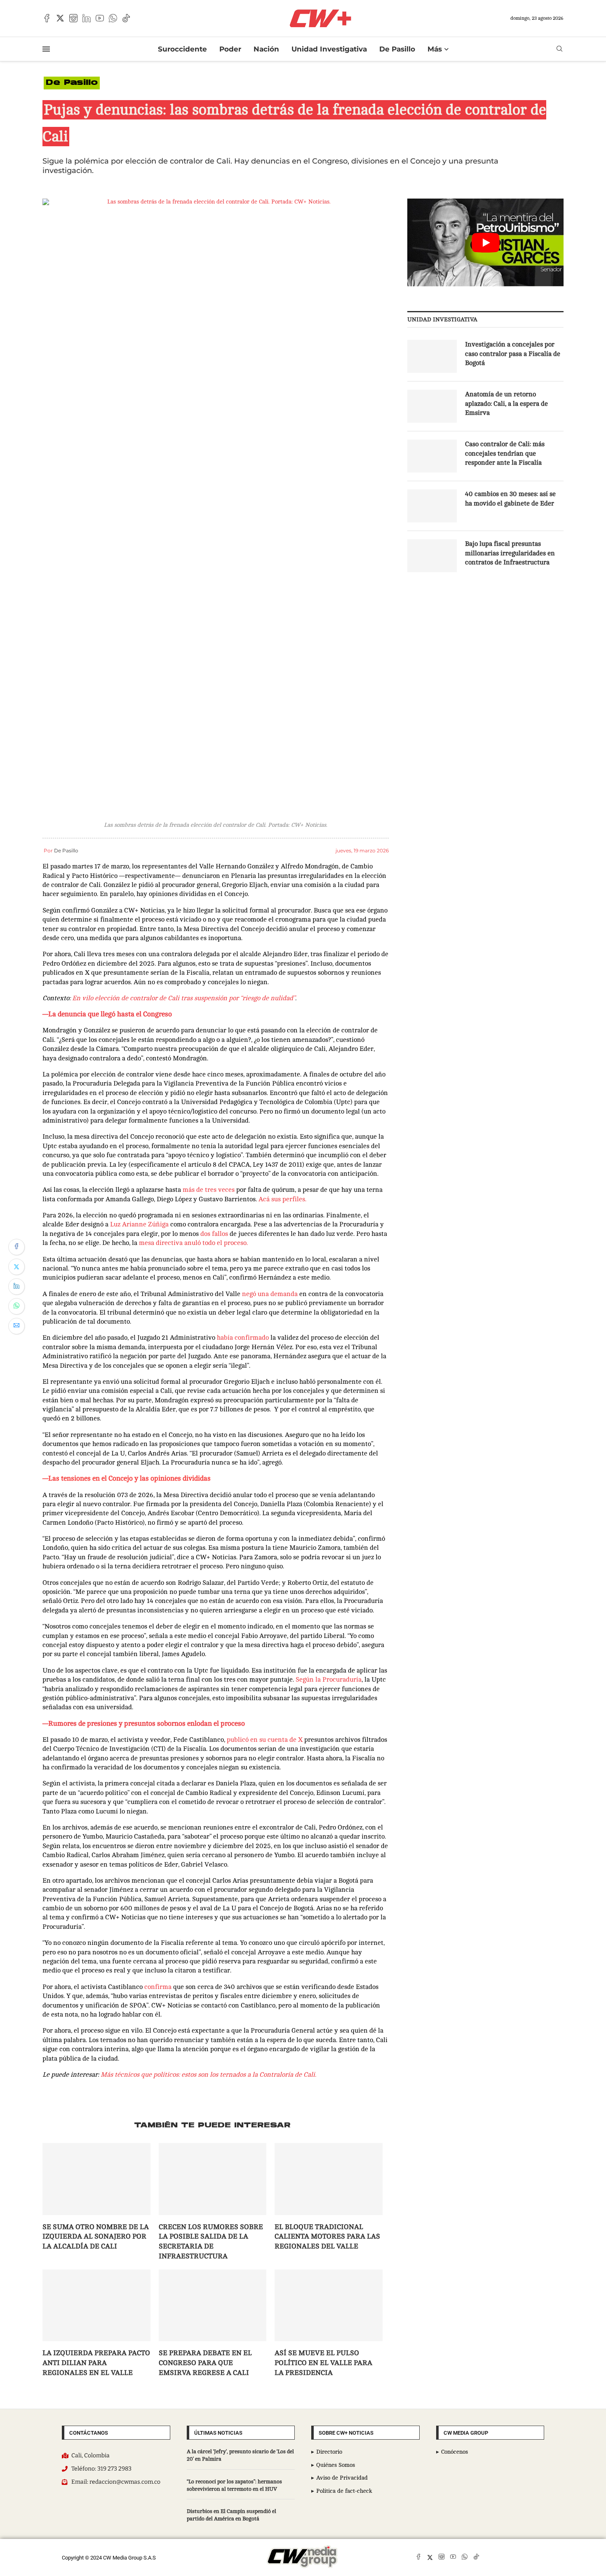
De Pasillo (397, 49)
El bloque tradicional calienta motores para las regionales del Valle (327, 2237)
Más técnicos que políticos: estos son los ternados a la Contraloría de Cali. (208, 2075)
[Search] (559, 49)
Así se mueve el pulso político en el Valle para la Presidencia (323, 2363)
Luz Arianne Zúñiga (139, 1224)
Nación (266, 49)
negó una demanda (270, 1294)
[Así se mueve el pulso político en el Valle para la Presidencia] (329, 2305)
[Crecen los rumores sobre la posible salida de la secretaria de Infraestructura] (213, 2179)
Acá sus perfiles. (283, 1199)
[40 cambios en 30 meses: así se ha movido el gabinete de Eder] (432, 506)
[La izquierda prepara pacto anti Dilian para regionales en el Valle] (96, 2305)
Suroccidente (182, 49)
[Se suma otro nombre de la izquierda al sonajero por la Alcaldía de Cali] (96, 2179)
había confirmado (244, 1338)
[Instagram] (73, 18)
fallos (221, 1234)
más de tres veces (209, 1190)
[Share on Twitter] (16, 1267)
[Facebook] (47, 18)
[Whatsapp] (113, 18)
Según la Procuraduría (329, 1680)
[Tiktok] (126, 18)
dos (205, 1234)
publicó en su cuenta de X (265, 1740)
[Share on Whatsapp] (16, 1306)
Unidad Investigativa (329, 49)
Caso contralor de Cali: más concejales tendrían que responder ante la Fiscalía (505, 453)
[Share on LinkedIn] (16, 1287)
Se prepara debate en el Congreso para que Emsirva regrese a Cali (205, 2363)
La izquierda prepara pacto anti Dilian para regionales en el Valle (96, 2363)
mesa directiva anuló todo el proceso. (194, 1243)
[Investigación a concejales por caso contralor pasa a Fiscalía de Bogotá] (432, 356)
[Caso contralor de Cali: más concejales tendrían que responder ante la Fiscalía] (432, 456)
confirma (159, 1987)
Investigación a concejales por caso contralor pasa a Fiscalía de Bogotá (513, 354)
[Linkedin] (87, 18)
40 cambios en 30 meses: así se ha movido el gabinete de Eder (510, 498)
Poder (230, 49)
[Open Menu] (46, 49)
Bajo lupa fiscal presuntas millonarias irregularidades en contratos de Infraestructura (510, 553)
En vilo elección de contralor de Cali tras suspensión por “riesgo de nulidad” (184, 998)
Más (435, 49)
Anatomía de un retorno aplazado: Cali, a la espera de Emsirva (506, 404)
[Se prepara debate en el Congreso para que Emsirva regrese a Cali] (213, 2305)
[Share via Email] (16, 1326)
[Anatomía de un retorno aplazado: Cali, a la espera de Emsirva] (432, 406)
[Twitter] (60, 18)
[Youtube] (100, 18)
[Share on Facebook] (16, 1247)
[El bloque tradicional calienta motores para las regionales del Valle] (329, 2179)
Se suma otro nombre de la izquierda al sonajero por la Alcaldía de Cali (96, 2237)
